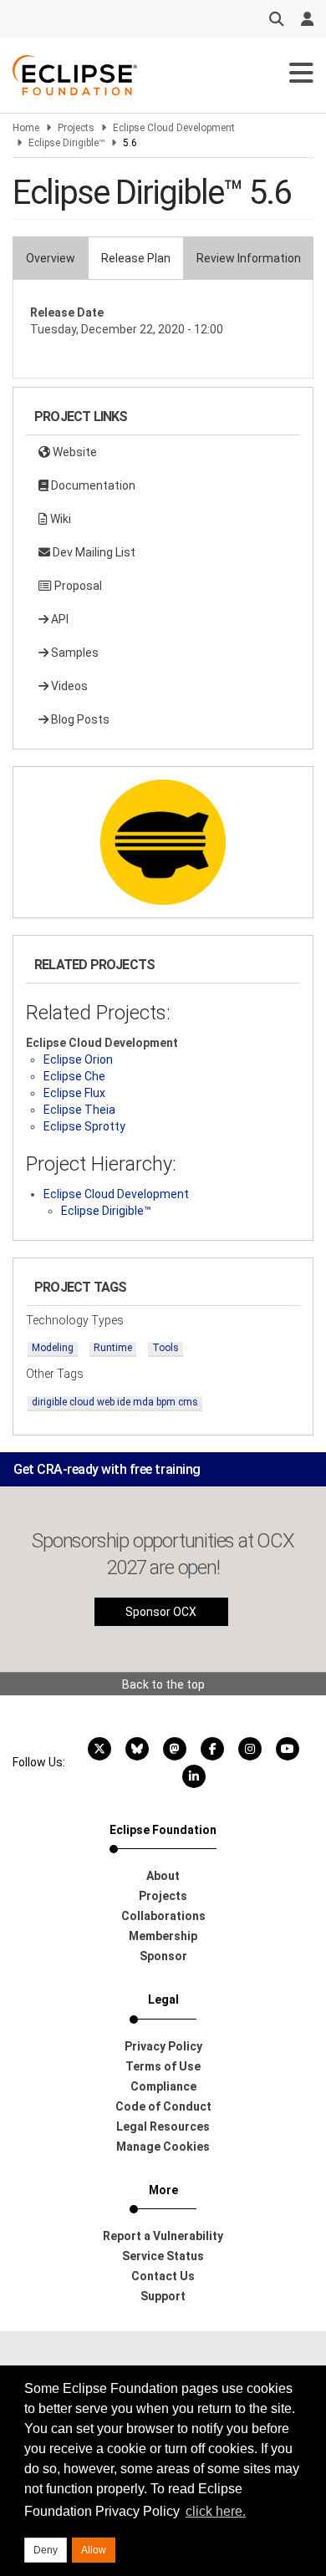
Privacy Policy (163, 2046)
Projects (76, 128)
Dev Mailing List (93, 552)
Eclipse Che (74, 1076)
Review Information (249, 258)
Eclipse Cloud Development (174, 128)
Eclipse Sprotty (84, 1126)
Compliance (163, 2086)
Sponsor (163, 1956)
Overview (51, 258)
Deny (46, 2550)
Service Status (163, 2256)
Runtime (113, 1348)
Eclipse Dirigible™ (66, 143)
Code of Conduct (163, 2106)
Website (74, 452)
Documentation (92, 485)
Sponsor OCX (161, 1612)
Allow (94, 2550)
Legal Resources (163, 2126)
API (59, 619)
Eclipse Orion (78, 1059)
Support (163, 2296)
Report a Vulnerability (163, 2236)
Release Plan (136, 258)
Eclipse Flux (74, 1093)
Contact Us (163, 2276)
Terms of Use (163, 2066)
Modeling (53, 1348)
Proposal (77, 586)
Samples (74, 653)
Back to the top (163, 1684)
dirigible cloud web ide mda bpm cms (115, 1402)
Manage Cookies (163, 2147)
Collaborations (163, 1916)
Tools (166, 1348)
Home (26, 128)
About (163, 1876)
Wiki (59, 519)
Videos (68, 686)
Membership (163, 1936)
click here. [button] (216, 2511)
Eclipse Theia (79, 1110)
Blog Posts (79, 719)
